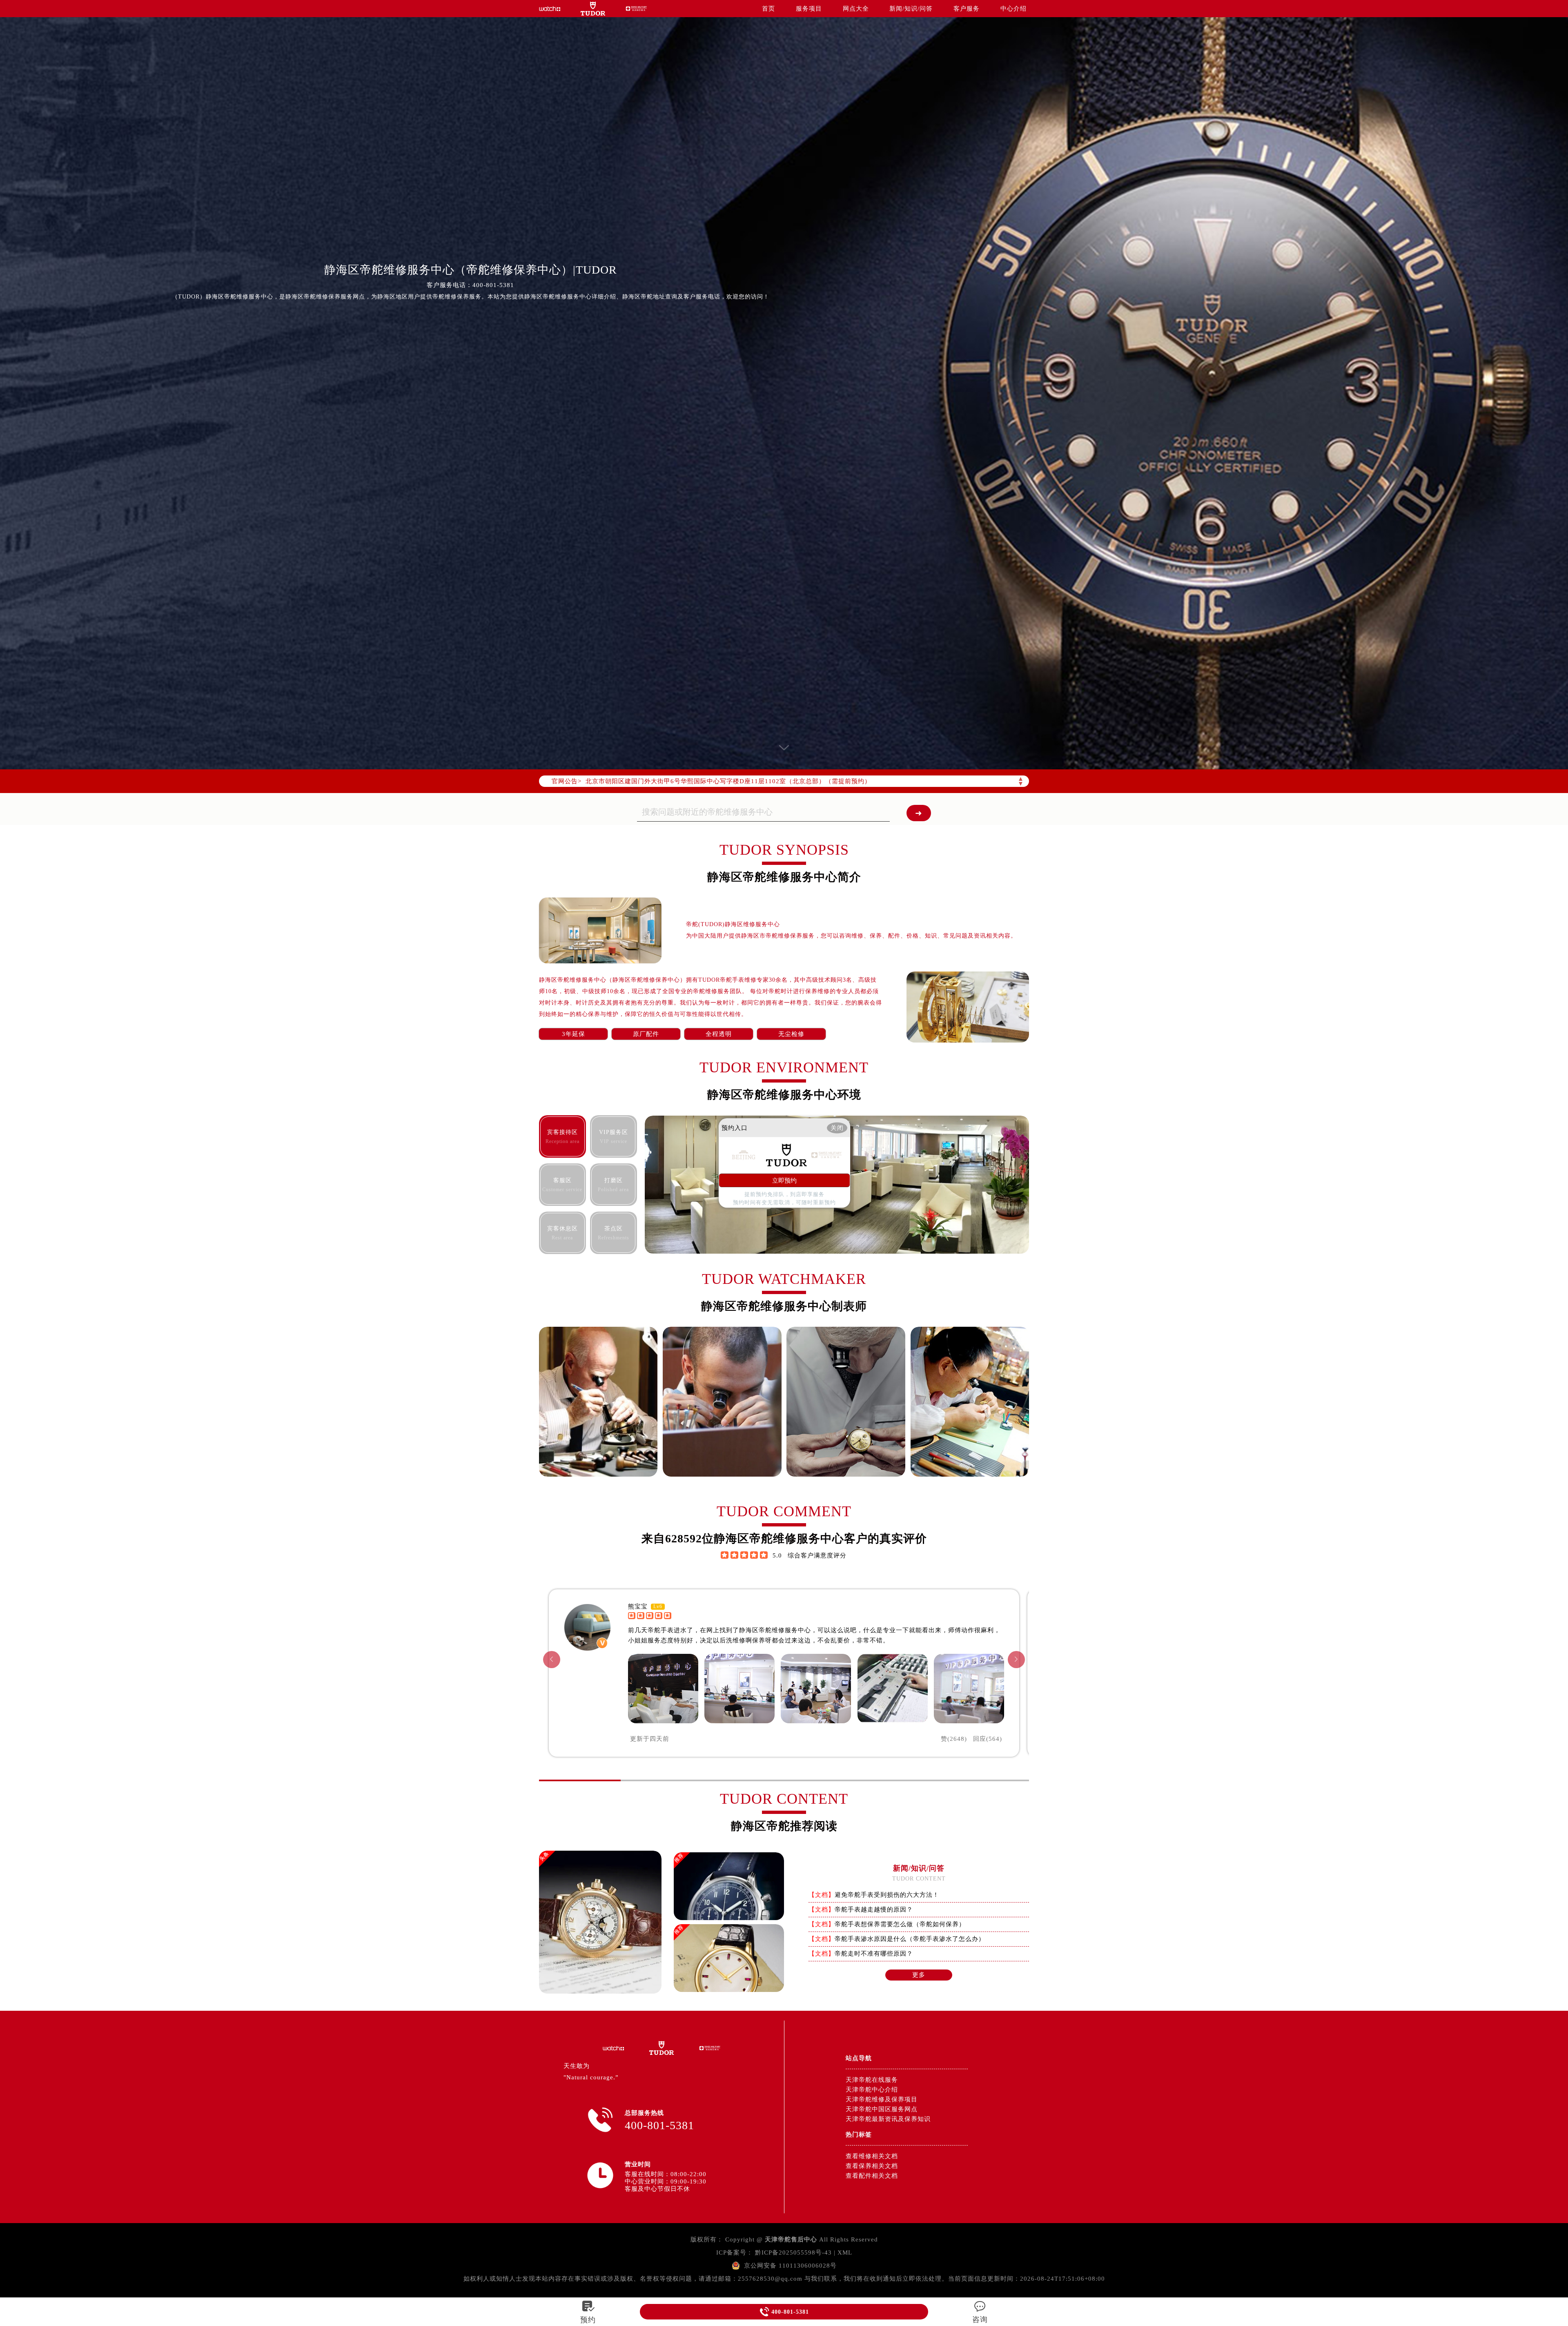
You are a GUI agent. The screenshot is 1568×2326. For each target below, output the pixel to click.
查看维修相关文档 (872, 2156)
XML (845, 2252)
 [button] (552, 1659)
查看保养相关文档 (872, 2166)
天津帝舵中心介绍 (872, 2090)
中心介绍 (1013, 9)
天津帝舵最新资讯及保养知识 (888, 2119)
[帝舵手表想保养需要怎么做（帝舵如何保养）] (729, 1988)
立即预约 (784, 1180)
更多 (919, 1975)
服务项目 (809, 9)
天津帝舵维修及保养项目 (882, 2099)
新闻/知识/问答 (911, 9)
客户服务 (967, 9)
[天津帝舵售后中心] (550, 9)
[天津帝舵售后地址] (593, 9)
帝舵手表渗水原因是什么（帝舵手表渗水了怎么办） (910, 1939)
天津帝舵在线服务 (872, 2080)
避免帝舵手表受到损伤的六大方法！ (887, 1895)
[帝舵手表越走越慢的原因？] (729, 1917)
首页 (768, 9)
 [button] (1016, 1659)
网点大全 (856, 9)
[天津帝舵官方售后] (636, 8)
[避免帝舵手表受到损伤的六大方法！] (600, 1991)
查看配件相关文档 (872, 2176)
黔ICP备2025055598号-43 (793, 2252)
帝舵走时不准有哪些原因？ (874, 1954)
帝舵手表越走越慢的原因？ (874, 1909)
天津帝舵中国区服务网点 (882, 2109)
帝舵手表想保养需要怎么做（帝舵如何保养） (900, 1924)
